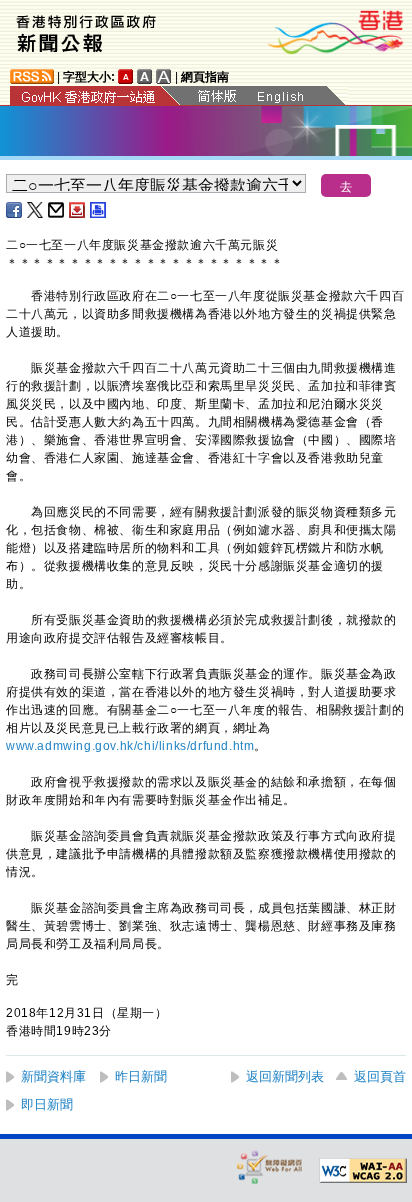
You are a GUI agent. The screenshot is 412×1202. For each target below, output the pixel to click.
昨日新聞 (141, 1076)
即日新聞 (47, 1104)
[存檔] (78, 210)
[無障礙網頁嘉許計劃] (270, 1166)
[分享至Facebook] (15, 210)
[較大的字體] (145, 76)
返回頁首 (380, 1076)
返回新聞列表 (285, 1076)
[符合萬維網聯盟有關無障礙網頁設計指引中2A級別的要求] (363, 1171)
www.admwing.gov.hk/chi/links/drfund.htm (130, 746)
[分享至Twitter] (36, 210)
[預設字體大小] (126, 76)
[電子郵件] (57, 210)
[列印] (99, 210)
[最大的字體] (164, 76)
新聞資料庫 (53, 1076)
